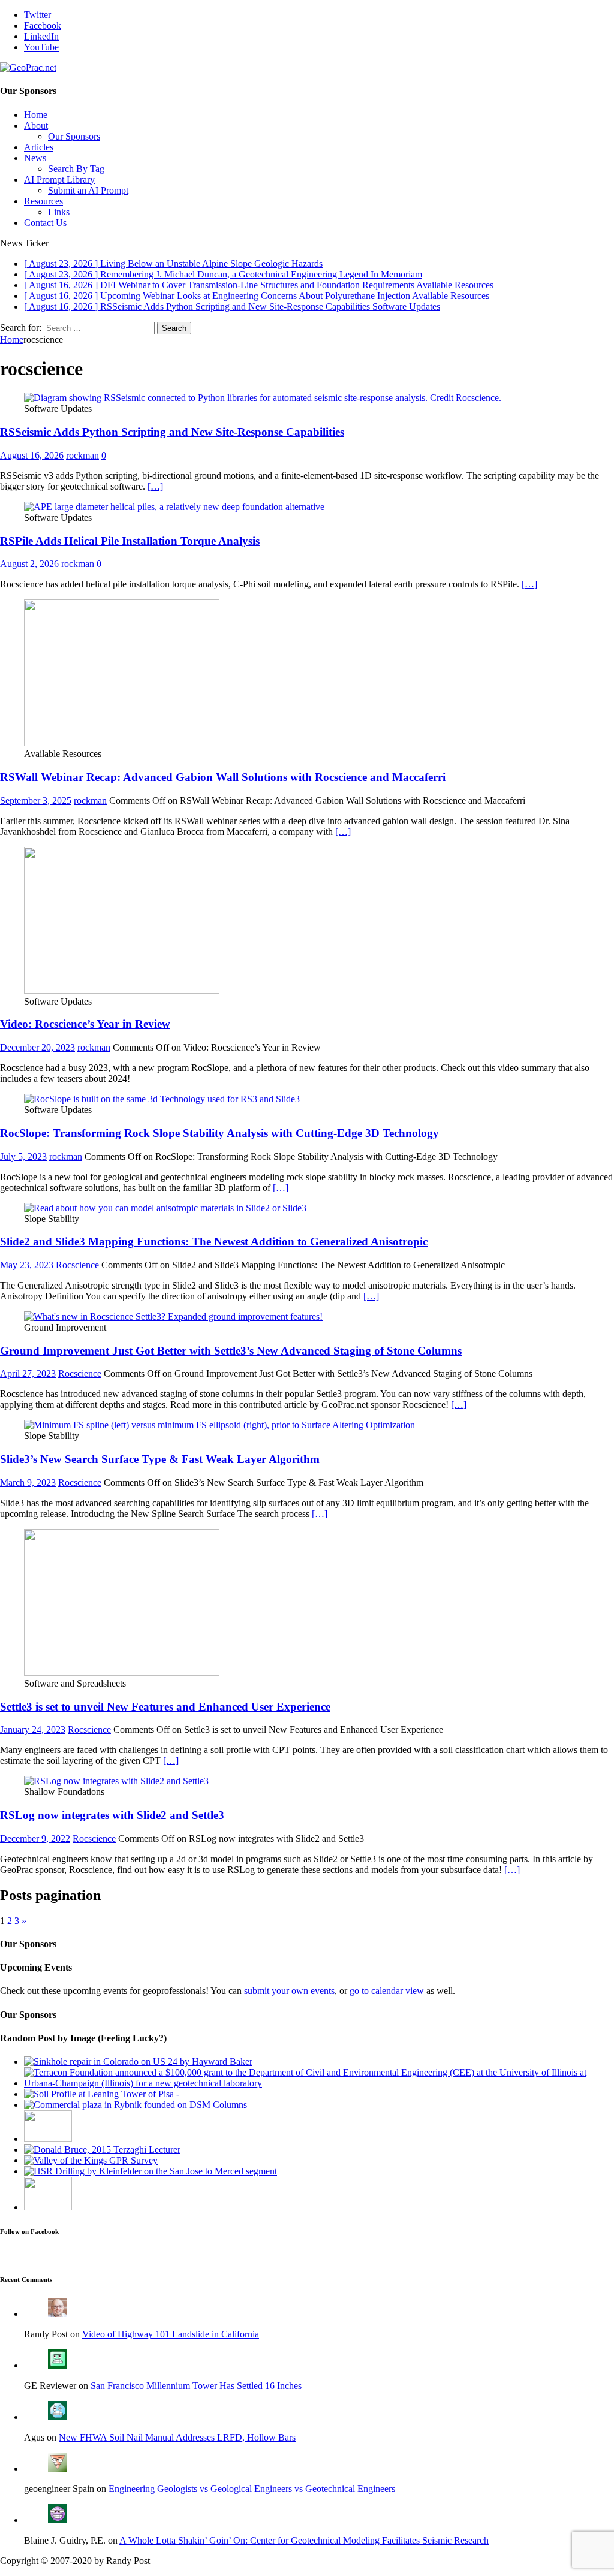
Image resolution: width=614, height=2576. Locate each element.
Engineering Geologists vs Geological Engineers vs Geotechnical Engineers (252, 2489)
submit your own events (289, 1991)
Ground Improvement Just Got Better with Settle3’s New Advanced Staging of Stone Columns (231, 1351)
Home (36, 115)
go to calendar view (387, 1991)
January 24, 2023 (33, 1729)
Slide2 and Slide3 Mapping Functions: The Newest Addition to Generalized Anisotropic (214, 1242)
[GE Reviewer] (58, 2365)
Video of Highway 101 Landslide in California (171, 2334)
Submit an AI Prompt (88, 190)
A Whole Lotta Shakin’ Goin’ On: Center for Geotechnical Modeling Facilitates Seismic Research (304, 2540)
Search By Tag (76, 169)
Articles (39, 147)
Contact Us (45, 223)
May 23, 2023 (27, 1265)
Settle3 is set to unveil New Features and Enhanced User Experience (165, 1707)
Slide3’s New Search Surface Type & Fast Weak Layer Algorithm (160, 1459)
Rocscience (77, 1265)
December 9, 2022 (35, 1839)
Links (59, 212)
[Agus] (58, 2417)
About (36, 126)
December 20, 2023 (37, 1047)
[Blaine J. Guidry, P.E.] (58, 2520)
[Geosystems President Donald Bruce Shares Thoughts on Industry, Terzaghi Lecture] (102, 2150)
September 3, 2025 (36, 800)
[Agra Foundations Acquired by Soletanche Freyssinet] (48, 2207)
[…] (155, 486)
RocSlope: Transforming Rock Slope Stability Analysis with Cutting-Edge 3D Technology (219, 1133)
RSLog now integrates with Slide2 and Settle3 (112, 1815)
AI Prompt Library (59, 180)
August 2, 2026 (29, 564)
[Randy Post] (58, 2314)
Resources (43, 201)
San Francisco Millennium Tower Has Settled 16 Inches (196, 2386)
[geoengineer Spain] (58, 2468)
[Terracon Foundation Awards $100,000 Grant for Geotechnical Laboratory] (319, 2083)
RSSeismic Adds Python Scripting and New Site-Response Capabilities (172, 432)
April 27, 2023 (28, 1373)
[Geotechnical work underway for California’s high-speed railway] (151, 2171)
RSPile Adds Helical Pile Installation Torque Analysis (130, 541)
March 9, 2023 (28, 1482)
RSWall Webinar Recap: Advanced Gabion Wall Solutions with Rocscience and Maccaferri (223, 777)
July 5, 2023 (23, 1156)
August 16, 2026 (32, 455)
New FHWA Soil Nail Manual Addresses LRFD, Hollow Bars (177, 2437)
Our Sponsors (74, 136)
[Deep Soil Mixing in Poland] (136, 2105)
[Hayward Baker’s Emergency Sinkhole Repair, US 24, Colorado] (138, 2061)
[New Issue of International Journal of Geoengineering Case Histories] (102, 2094)
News (35, 158)
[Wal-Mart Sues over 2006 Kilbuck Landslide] (48, 2139)
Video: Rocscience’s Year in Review (85, 1024)
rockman (82, 455)
